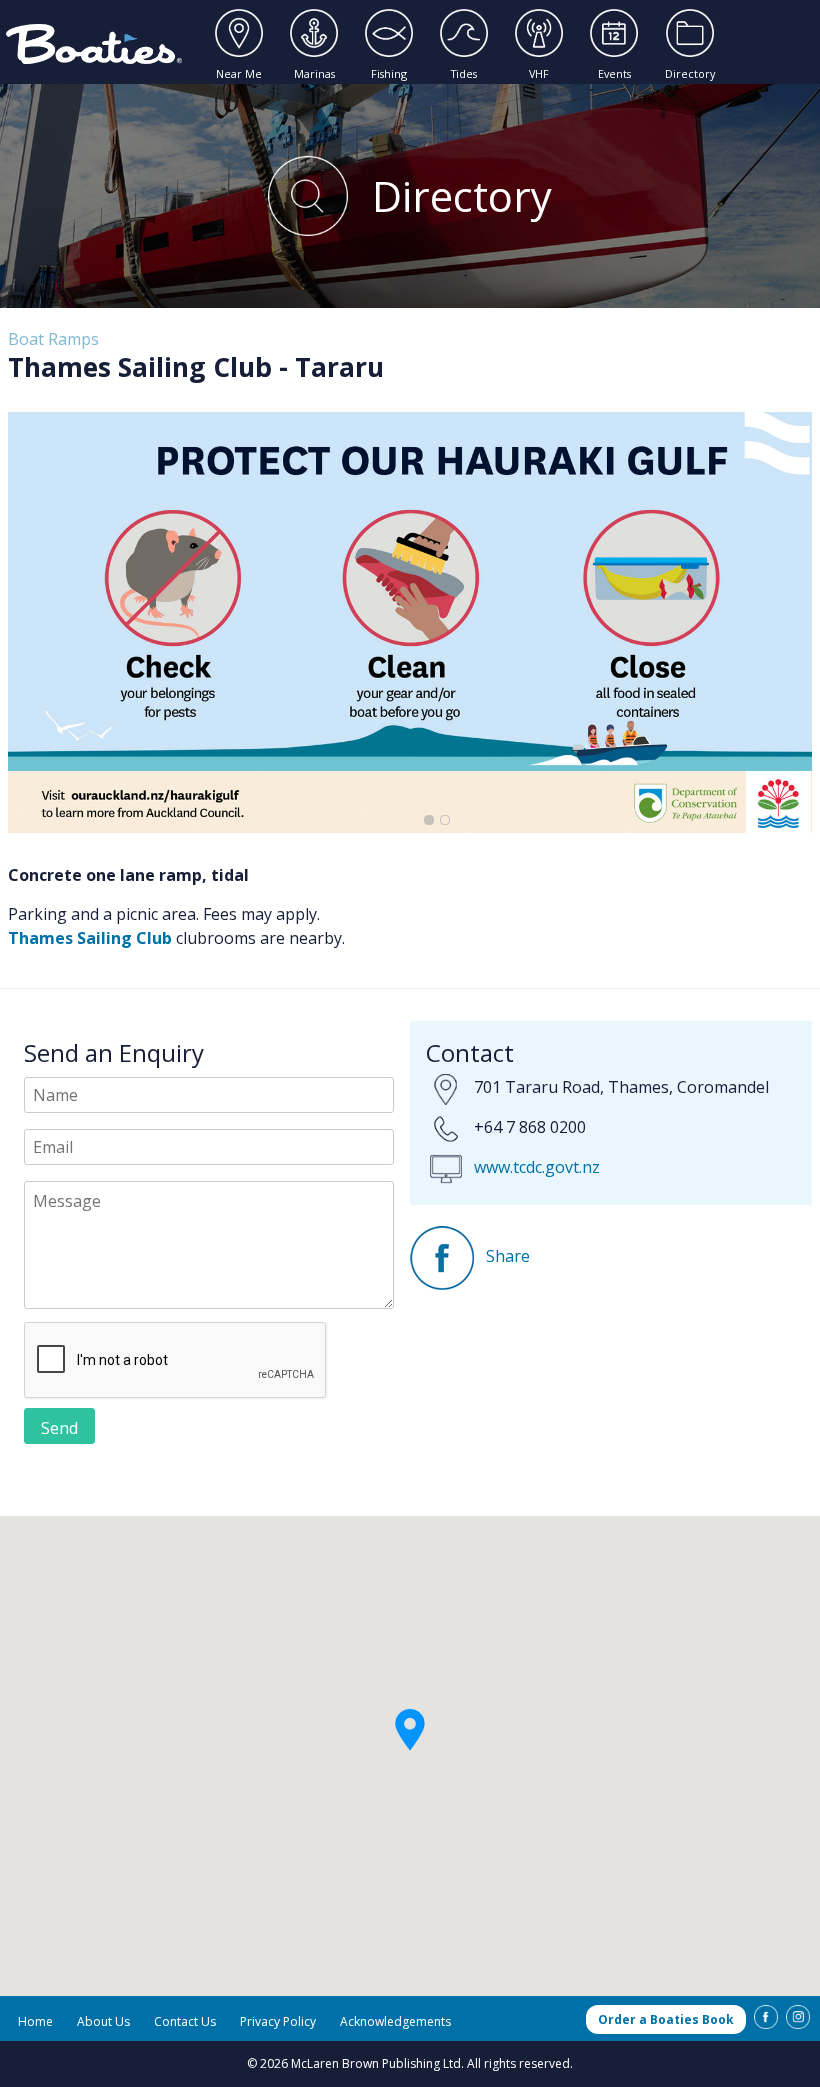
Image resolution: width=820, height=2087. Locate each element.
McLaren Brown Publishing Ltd (376, 2063)
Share (506, 1256)
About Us (103, 2021)
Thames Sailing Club (90, 938)
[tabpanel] (410, 622)
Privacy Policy (278, 2021)
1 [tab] (429, 820)
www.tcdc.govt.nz (537, 1167)
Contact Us (185, 2021)
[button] (410, 1732)
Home (35, 2021)
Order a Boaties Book (666, 2019)
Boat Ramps (53, 339)
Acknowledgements (395, 2021)
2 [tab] (445, 820)
